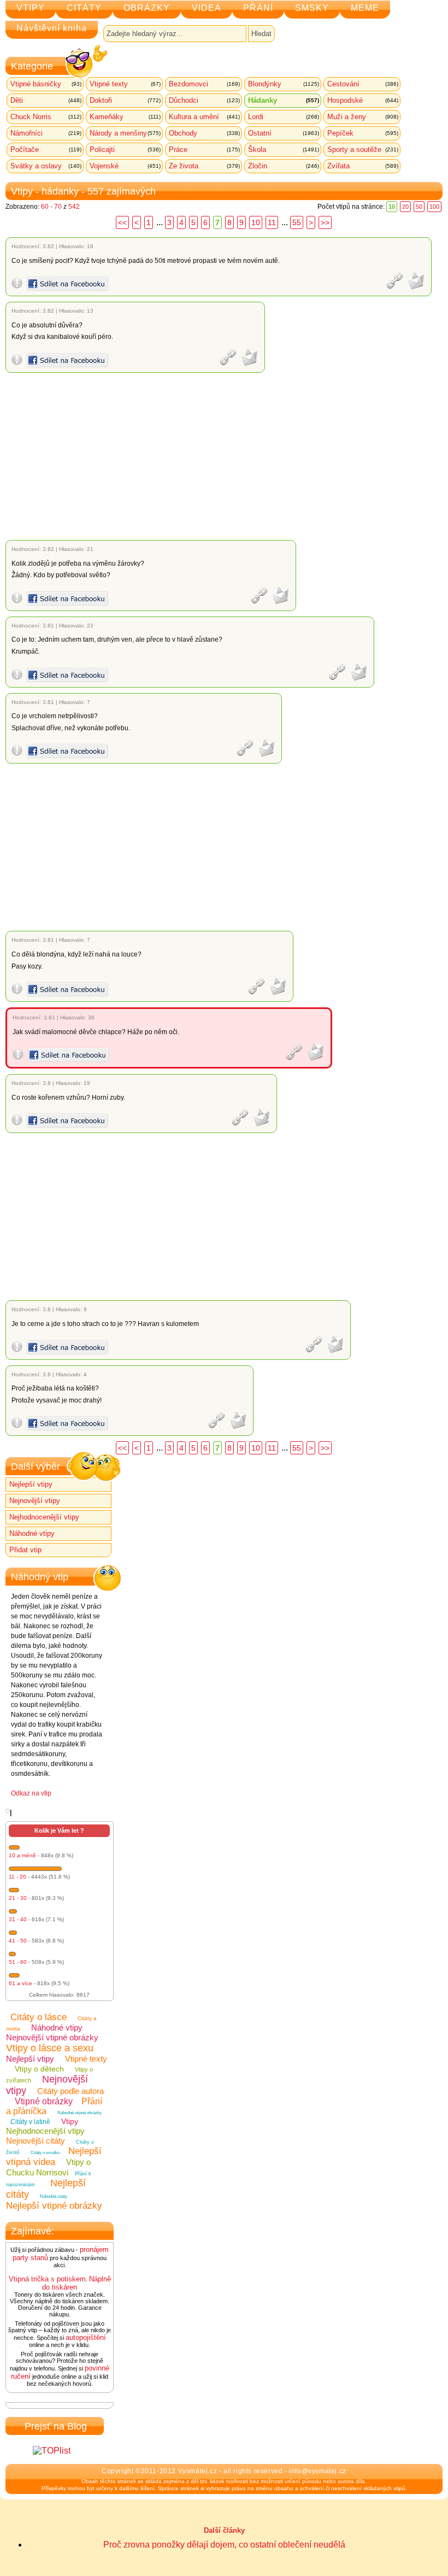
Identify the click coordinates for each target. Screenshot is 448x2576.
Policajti (125, 149)
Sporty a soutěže (363, 149)
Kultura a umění (204, 117)
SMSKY (312, 8)
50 (419, 207)
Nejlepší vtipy (31, 1484)
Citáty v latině (30, 2122)
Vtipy (70, 2121)
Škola (284, 149)
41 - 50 (18, 1941)
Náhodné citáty (54, 2196)
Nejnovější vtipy (35, 1501)
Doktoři (125, 100)
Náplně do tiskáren (76, 2283)
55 (297, 222)
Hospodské (363, 100)
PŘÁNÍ (258, 8)
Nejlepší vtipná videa (54, 2157)
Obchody (204, 133)
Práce (204, 149)
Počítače (46, 149)
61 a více (20, 1983)
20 (405, 207)
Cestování (363, 84)
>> (325, 222)
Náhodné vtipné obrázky (79, 2113)
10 (256, 222)
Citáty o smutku (45, 2153)
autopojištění (86, 2337)
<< (122, 222)
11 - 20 (17, 1877)
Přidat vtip (25, 1550)
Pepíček (363, 133)
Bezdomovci (204, 84)
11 (272, 222)
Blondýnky (284, 84)
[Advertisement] (226, 456)
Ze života (204, 166)
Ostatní (284, 133)
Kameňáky (125, 117)
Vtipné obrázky (44, 2101)
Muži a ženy (363, 117)
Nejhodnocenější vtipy (44, 1517)
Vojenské (125, 166)
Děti (46, 100)
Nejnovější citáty (36, 2141)
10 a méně (22, 1855)
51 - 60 (18, 1962)
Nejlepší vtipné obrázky (54, 2206)
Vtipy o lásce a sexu (50, 2048)
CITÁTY (84, 8)
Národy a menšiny (125, 133)
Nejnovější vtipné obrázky (52, 2037)
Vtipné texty (125, 84)
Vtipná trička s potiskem (47, 2279)
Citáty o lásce (39, 2017)
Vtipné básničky (46, 84)
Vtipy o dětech (39, 2069)
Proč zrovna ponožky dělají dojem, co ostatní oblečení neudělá (224, 2545)
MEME (365, 8)
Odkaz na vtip (31, 1793)
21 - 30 (18, 1898)
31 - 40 (18, 1919)
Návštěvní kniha (52, 28)
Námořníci (46, 133)
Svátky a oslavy (46, 166)
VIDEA (207, 8)
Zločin (284, 166)
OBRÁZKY (147, 8)
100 (434, 207)
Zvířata (363, 166)
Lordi (284, 117)
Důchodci (204, 100)
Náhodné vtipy (32, 1533)
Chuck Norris (46, 117)
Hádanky (284, 100)
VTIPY (31, 8)
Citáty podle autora (70, 2091)
